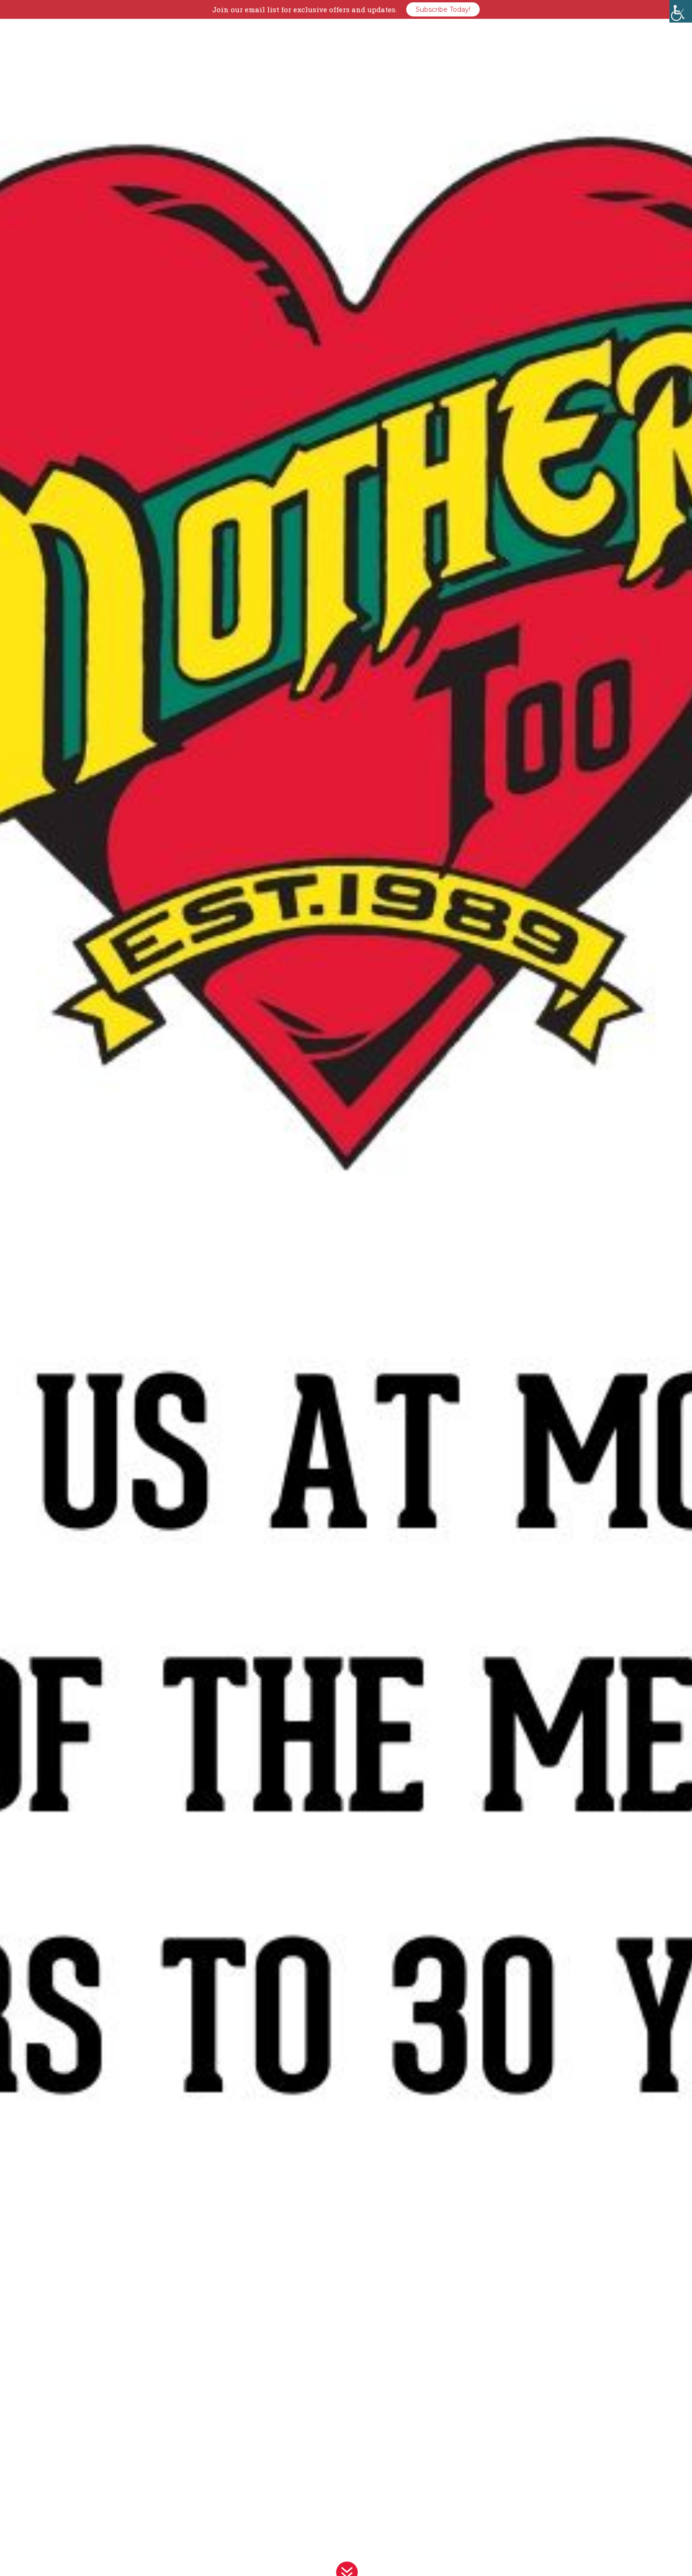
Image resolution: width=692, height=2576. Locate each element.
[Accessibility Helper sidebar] (681, 11)
